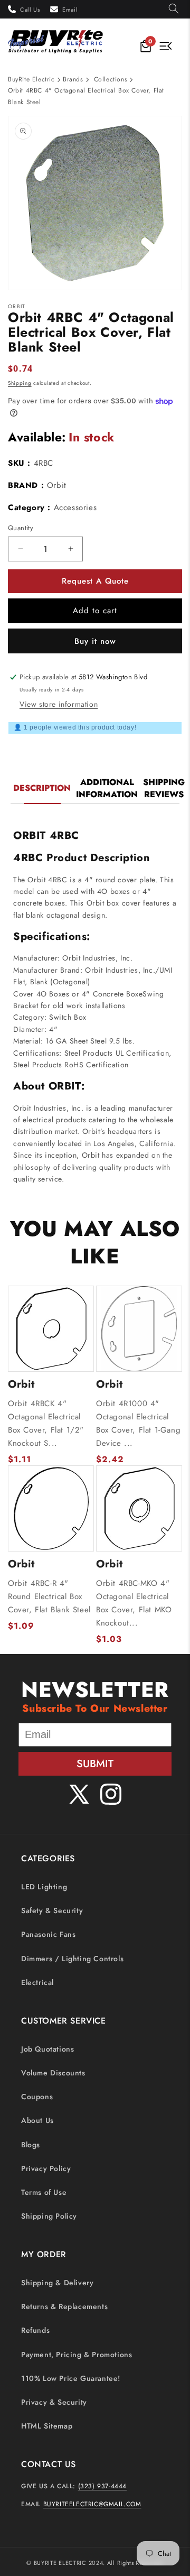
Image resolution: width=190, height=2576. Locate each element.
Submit (95, 1764)
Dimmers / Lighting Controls (72, 1959)
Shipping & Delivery (57, 2283)
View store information (59, 704)
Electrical (37, 1982)
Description (42, 788)
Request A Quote (95, 581)
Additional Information (107, 788)
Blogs (31, 2145)
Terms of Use (44, 2192)
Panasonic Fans (48, 1934)
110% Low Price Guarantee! (71, 2378)
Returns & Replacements (64, 2306)
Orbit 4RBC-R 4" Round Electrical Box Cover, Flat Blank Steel (49, 1596)
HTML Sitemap (47, 2426)
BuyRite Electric (31, 79)
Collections (111, 79)
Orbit (57, 485)
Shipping (20, 383)
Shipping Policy (49, 2216)
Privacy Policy (46, 2168)
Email (70, 10)
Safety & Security (52, 1910)
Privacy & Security (54, 2402)
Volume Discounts (53, 2073)
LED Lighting (44, 1887)
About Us (37, 2120)
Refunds (35, 2330)
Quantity (21, 528)
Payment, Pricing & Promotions (77, 2355)
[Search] (174, 9)
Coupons (37, 2097)
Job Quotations (47, 2049)
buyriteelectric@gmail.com (92, 2504)
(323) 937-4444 (102, 2486)
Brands (73, 79)
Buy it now (95, 641)
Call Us (30, 10)
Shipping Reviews (164, 788)
